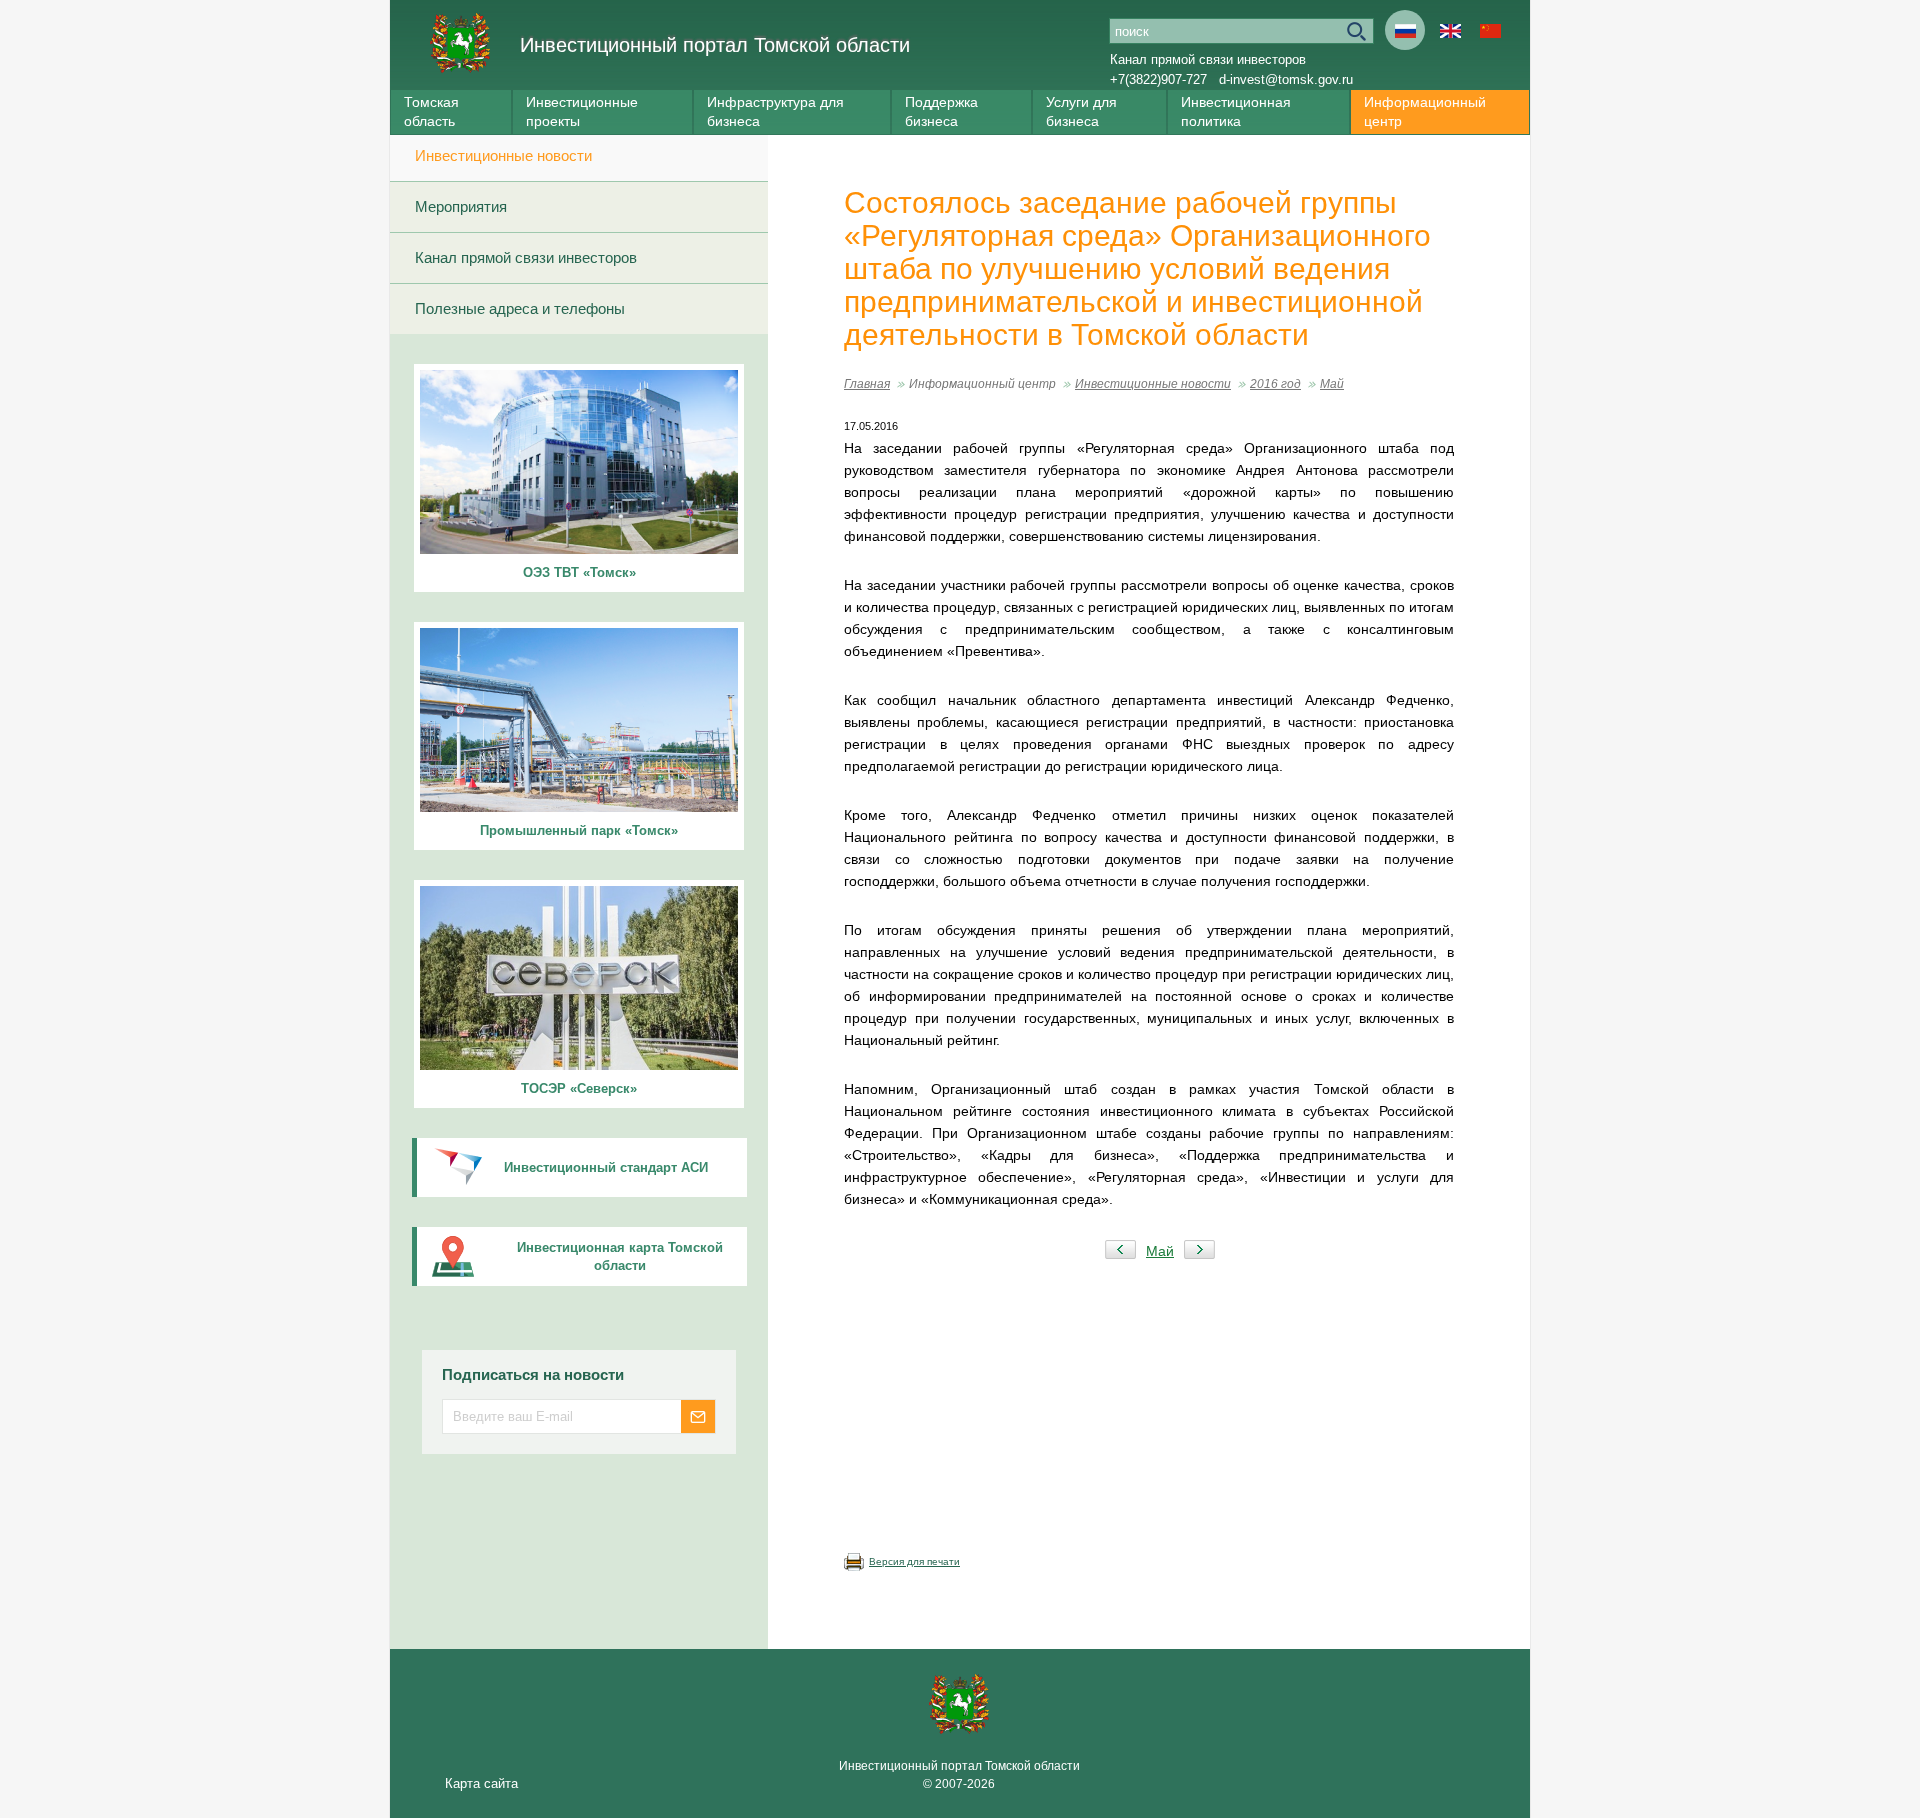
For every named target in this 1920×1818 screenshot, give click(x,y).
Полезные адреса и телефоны (520, 308)
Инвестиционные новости (503, 155)
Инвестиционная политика (1236, 111)
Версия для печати (914, 1561)
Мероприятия (461, 206)
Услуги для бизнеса (1081, 111)
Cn (1490, 30)
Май (1332, 384)
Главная (867, 384)
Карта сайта (481, 1783)
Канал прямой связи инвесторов (1208, 59)
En (1450, 30)
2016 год (1275, 384)
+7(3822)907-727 (1158, 79)
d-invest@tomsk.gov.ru (1286, 79)
